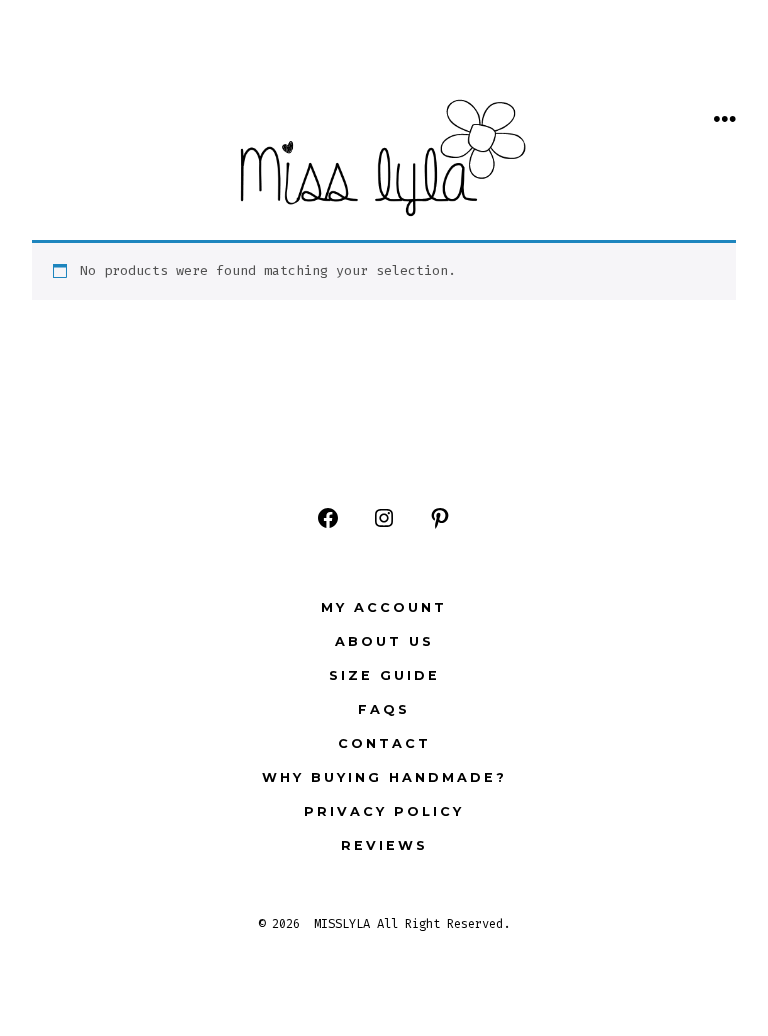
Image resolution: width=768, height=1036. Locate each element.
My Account (384, 607)
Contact (384, 743)
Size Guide (384, 675)
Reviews (384, 845)
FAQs (384, 709)
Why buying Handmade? (384, 777)
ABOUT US (384, 641)
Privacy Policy (384, 811)
